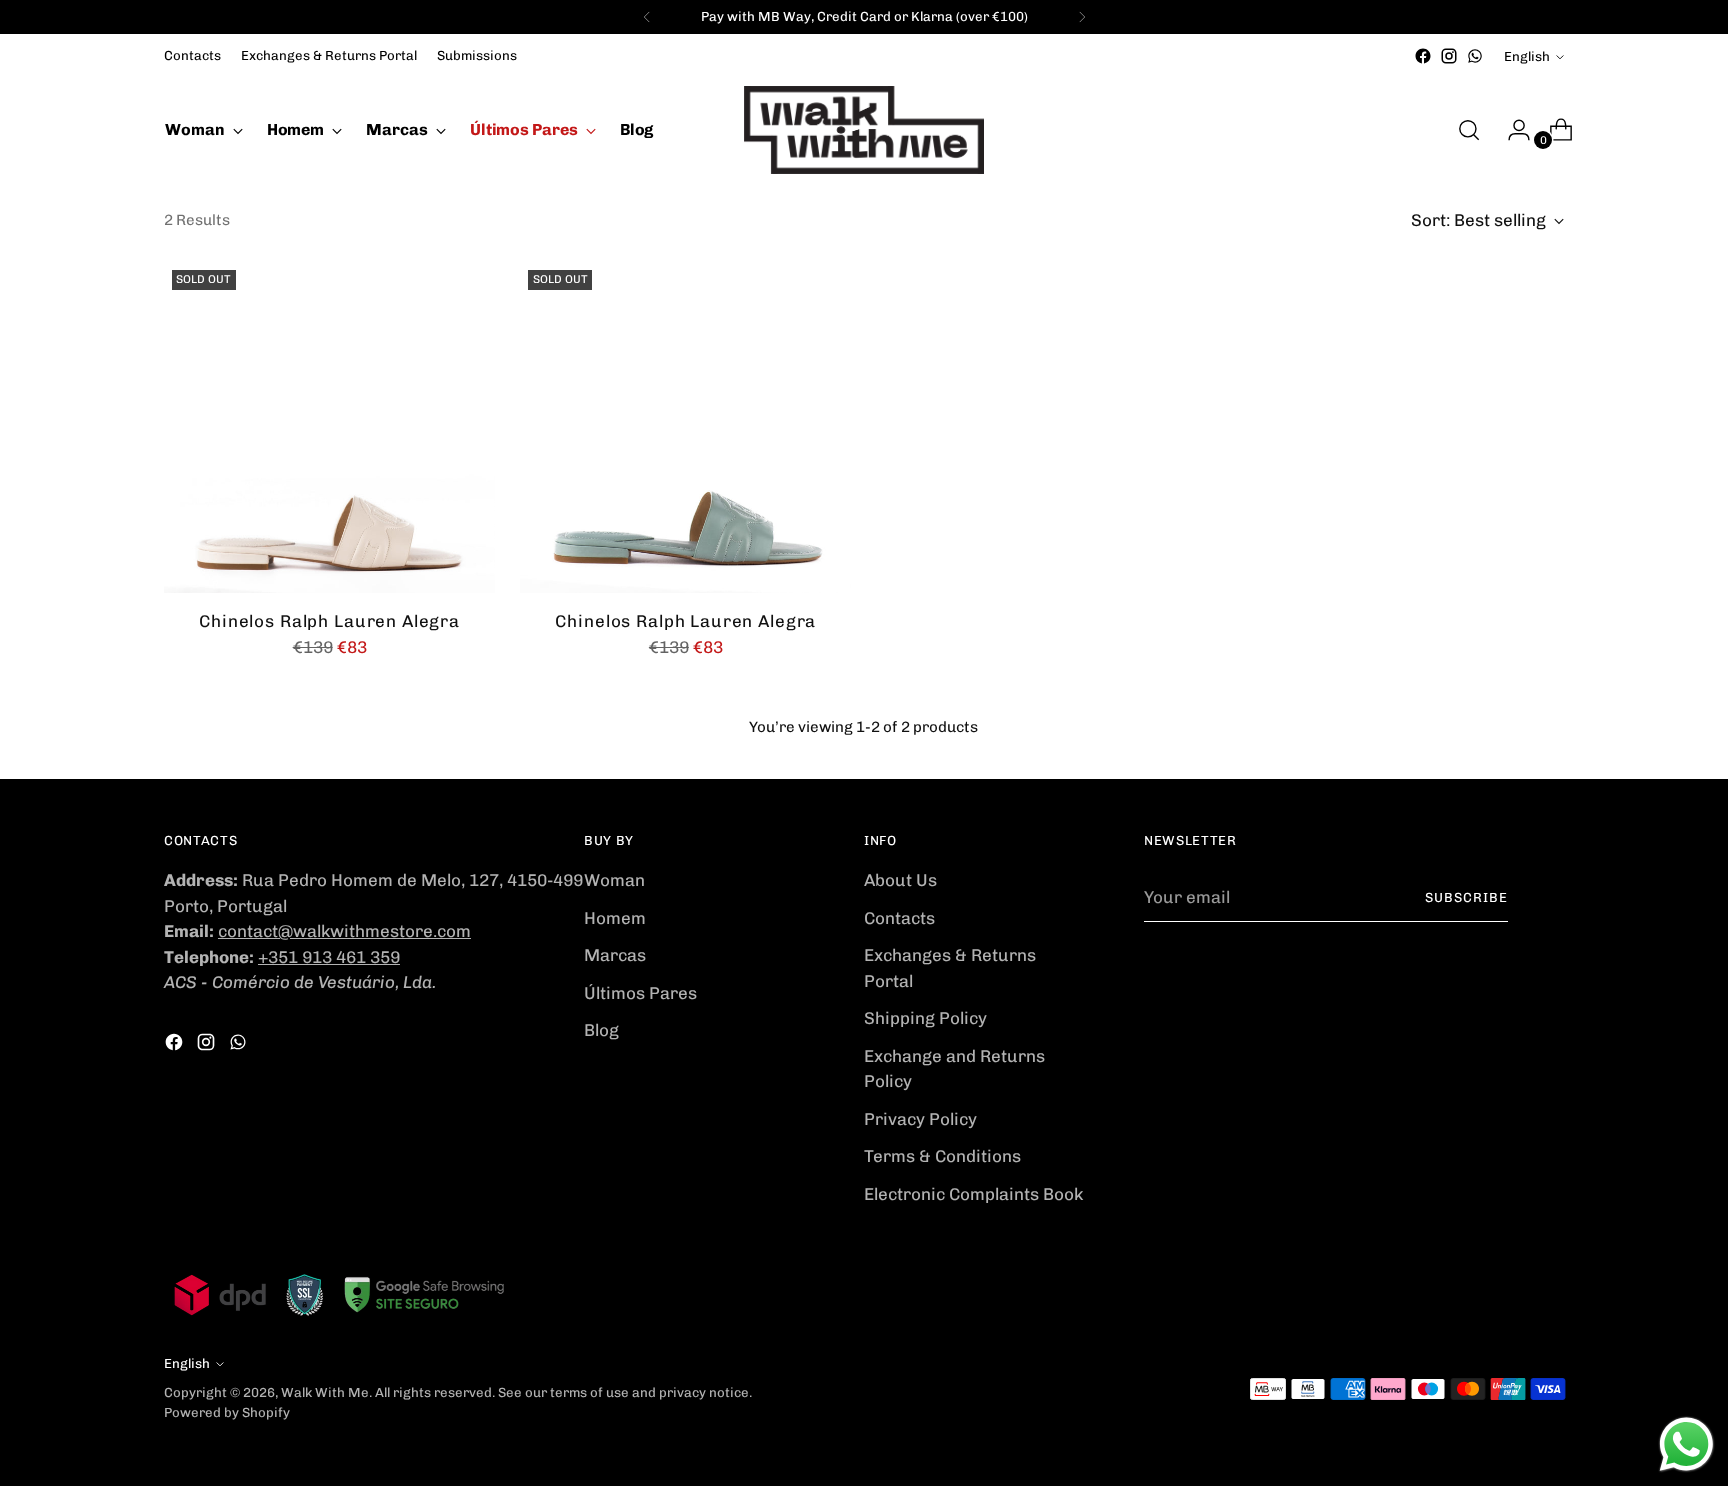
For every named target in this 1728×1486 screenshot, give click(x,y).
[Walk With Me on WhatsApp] (1475, 56)
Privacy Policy (920, 1119)
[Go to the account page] (1511, 130)
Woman (614, 880)
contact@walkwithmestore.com (344, 931)
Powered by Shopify (227, 1412)
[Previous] (647, 17)
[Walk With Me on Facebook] (1423, 56)
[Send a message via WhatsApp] (1686, 1444)
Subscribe (1466, 897)
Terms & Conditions (942, 1156)
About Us (900, 880)
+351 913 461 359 (329, 957)
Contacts (899, 918)
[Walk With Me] (864, 130)
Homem (615, 918)
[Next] (1082, 17)
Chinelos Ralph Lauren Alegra (329, 621)
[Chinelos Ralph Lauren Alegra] (329, 427)
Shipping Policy (925, 1018)
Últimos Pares (640, 993)
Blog (601, 1030)
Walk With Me (325, 1392)
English (1527, 56)
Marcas (615, 955)
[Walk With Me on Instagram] (1449, 56)
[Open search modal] (1469, 130)
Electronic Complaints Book (973, 1194)
